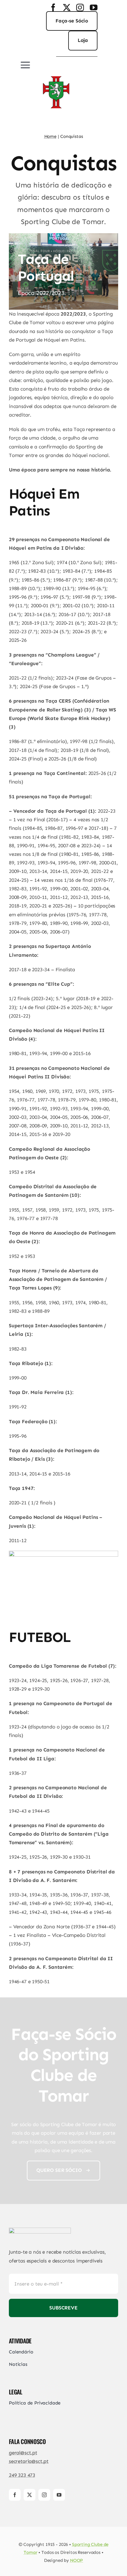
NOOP (76, 2560)
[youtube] (94, 7)
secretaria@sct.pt (29, 2461)
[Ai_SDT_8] (56, 74)
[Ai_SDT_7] (40, 2230)
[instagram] (80, 7)
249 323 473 (22, 2475)
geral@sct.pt (23, 2453)
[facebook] (53, 7)
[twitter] (67, 7)
